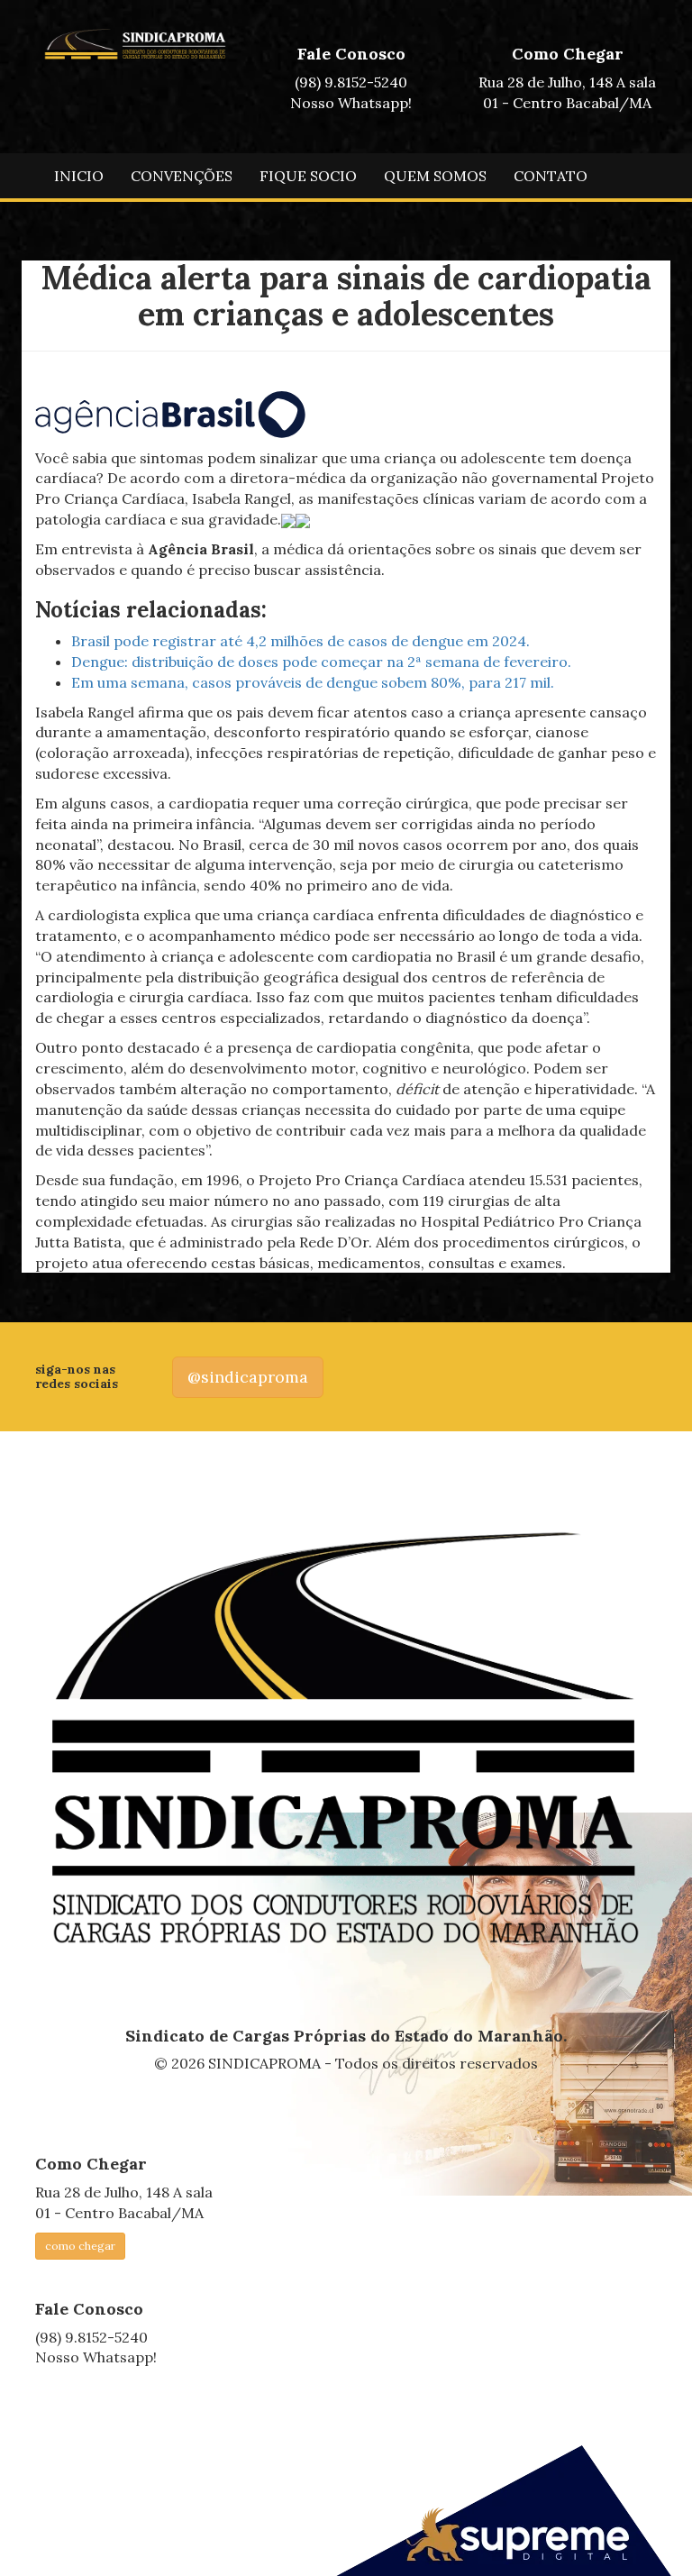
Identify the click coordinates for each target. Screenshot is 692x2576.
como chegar (80, 2246)
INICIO (79, 176)
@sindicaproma (248, 1377)
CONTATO (551, 176)
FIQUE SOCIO (308, 176)
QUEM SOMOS (435, 176)
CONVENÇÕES (182, 176)
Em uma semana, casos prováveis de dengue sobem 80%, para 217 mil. (313, 682)
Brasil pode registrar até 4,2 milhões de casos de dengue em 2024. (300, 641)
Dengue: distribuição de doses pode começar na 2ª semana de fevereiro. (321, 662)
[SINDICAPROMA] (346, 1740)
